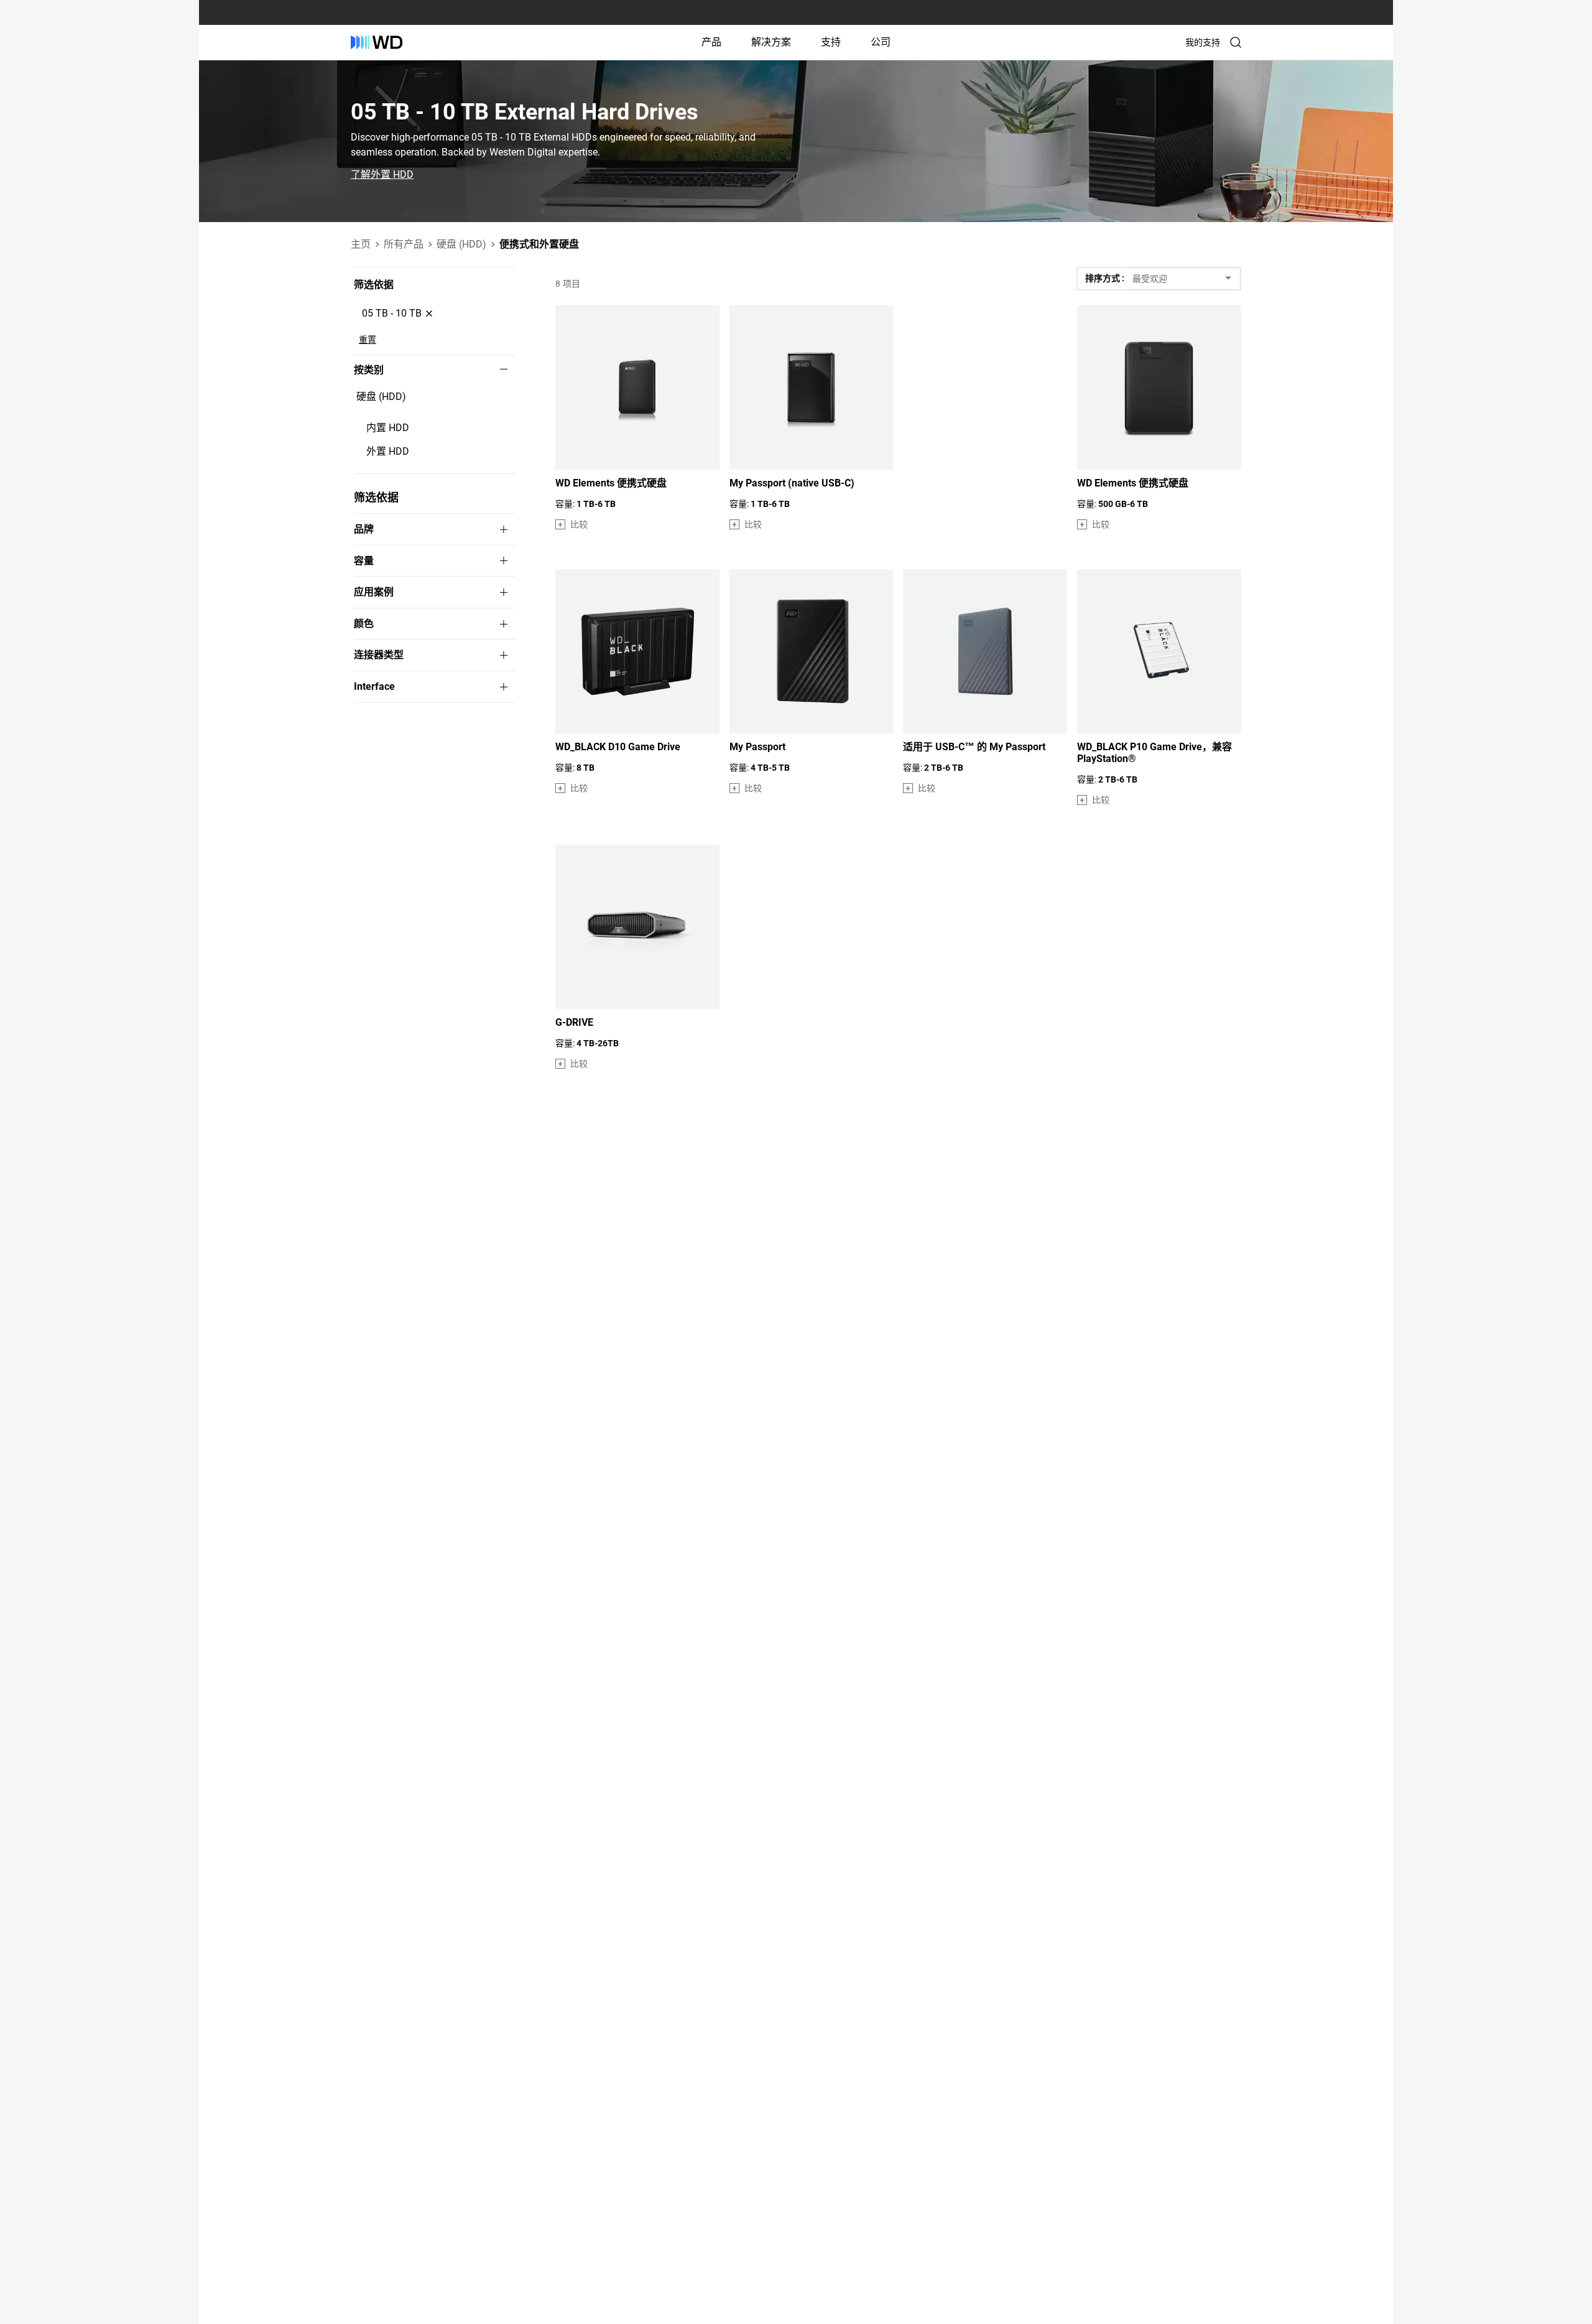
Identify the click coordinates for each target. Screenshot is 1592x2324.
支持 (831, 42)
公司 (881, 42)
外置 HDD (388, 451)
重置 (368, 340)
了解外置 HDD (382, 175)
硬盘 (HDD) (381, 397)
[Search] (1236, 42)
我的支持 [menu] (1203, 42)
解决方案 (771, 42)
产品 (711, 42)
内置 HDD (388, 428)
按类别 (369, 370)
